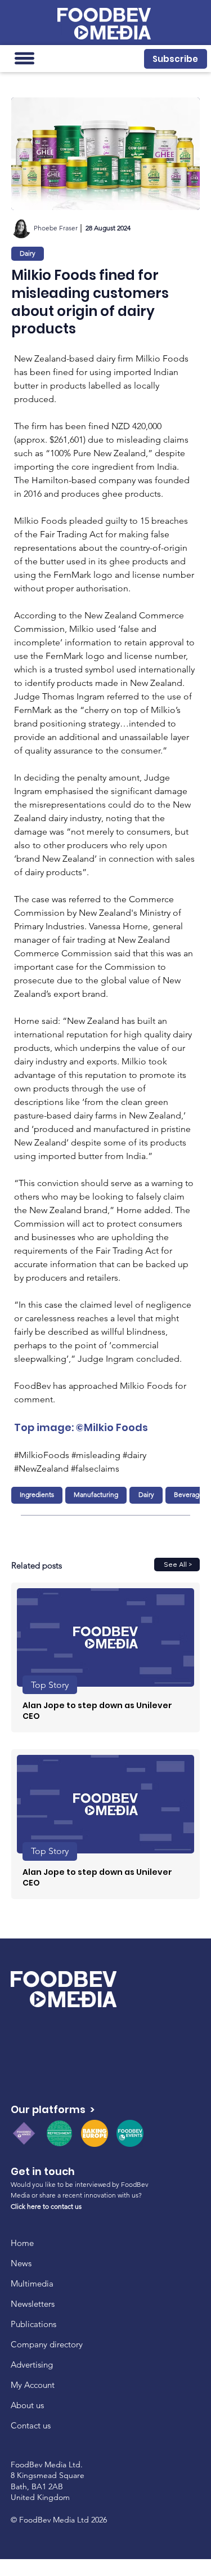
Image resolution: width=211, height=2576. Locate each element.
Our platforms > (53, 2109)
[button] (175, 59)
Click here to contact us (46, 2206)
